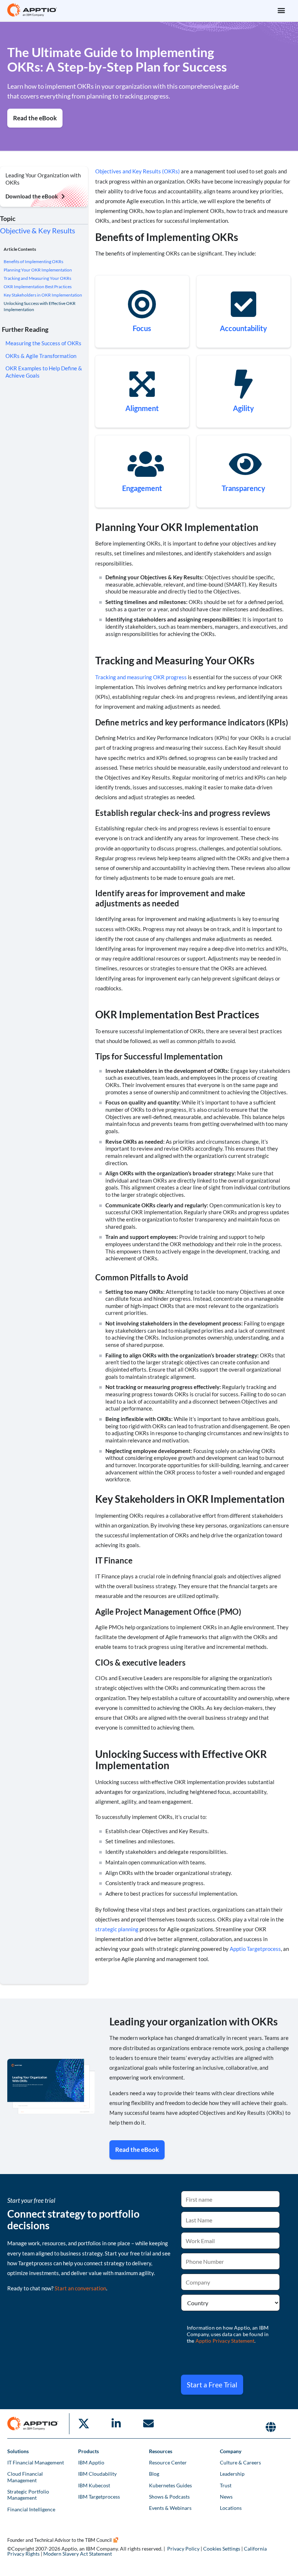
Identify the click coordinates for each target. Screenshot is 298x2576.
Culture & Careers (240, 2462)
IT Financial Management (36, 2462)
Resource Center (168, 2462)
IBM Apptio (91, 2462)
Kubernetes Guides (170, 2485)
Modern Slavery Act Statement (78, 2554)
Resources (161, 2451)
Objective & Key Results (38, 230)
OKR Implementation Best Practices (38, 287)
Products (88, 2451)
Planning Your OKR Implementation (38, 270)
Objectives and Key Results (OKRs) (138, 171)
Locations (231, 2508)
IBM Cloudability (97, 2474)
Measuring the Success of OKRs (43, 343)
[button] (281, 10)
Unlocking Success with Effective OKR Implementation (40, 306)
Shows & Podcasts (169, 2497)
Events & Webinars (170, 2508)
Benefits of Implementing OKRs (33, 261)
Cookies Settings (222, 2549)
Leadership (232, 2474)
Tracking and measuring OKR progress (141, 677)
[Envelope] (148, 2424)
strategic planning (117, 1929)
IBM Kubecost (94, 2485)
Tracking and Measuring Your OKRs (37, 278)
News (226, 2497)
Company (231, 2451)
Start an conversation (80, 2288)
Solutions (18, 2451)
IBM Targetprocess (99, 2497)
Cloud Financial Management (25, 2477)
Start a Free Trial (212, 2385)
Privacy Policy (183, 2549)
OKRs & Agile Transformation (41, 356)
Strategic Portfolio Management (28, 2495)
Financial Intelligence (31, 2509)
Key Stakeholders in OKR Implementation (43, 295)
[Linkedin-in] (116, 2424)
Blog (154, 2474)
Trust (226, 2485)
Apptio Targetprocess (255, 1949)
